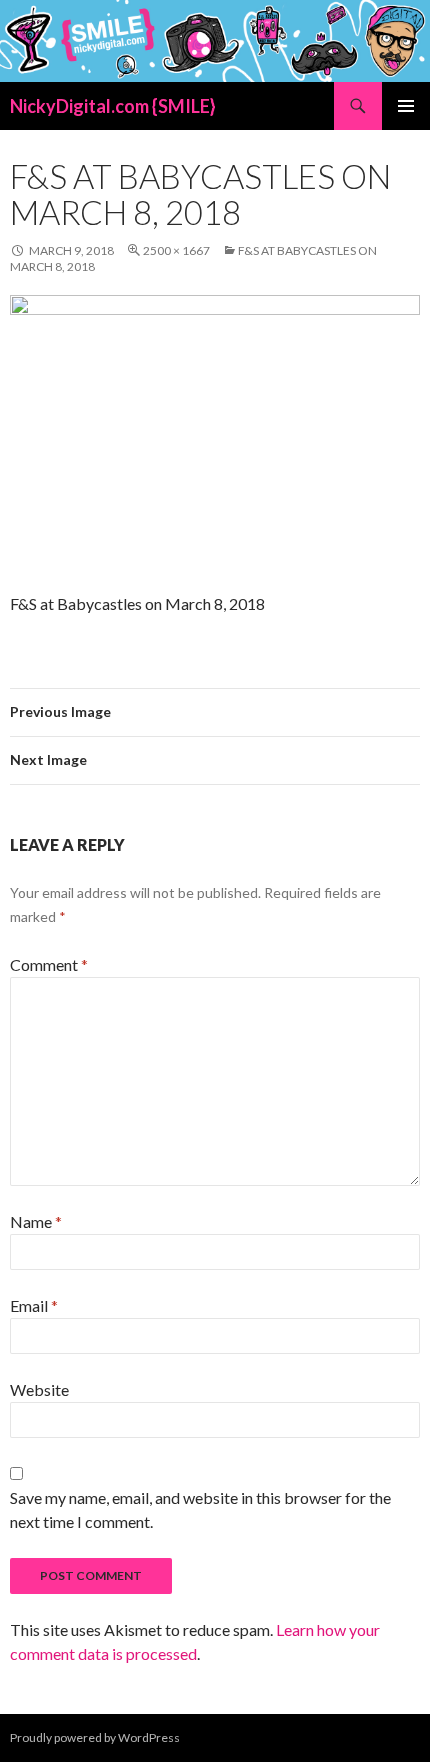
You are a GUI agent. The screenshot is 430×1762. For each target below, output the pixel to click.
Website (39, 1389)
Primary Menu (406, 106)
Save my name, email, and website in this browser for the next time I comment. (200, 1509)
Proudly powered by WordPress (95, 1737)
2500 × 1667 (176, 250)
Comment (49, 964)
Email (34, 1305)
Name (36, 1221)
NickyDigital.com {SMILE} (113, 106)
